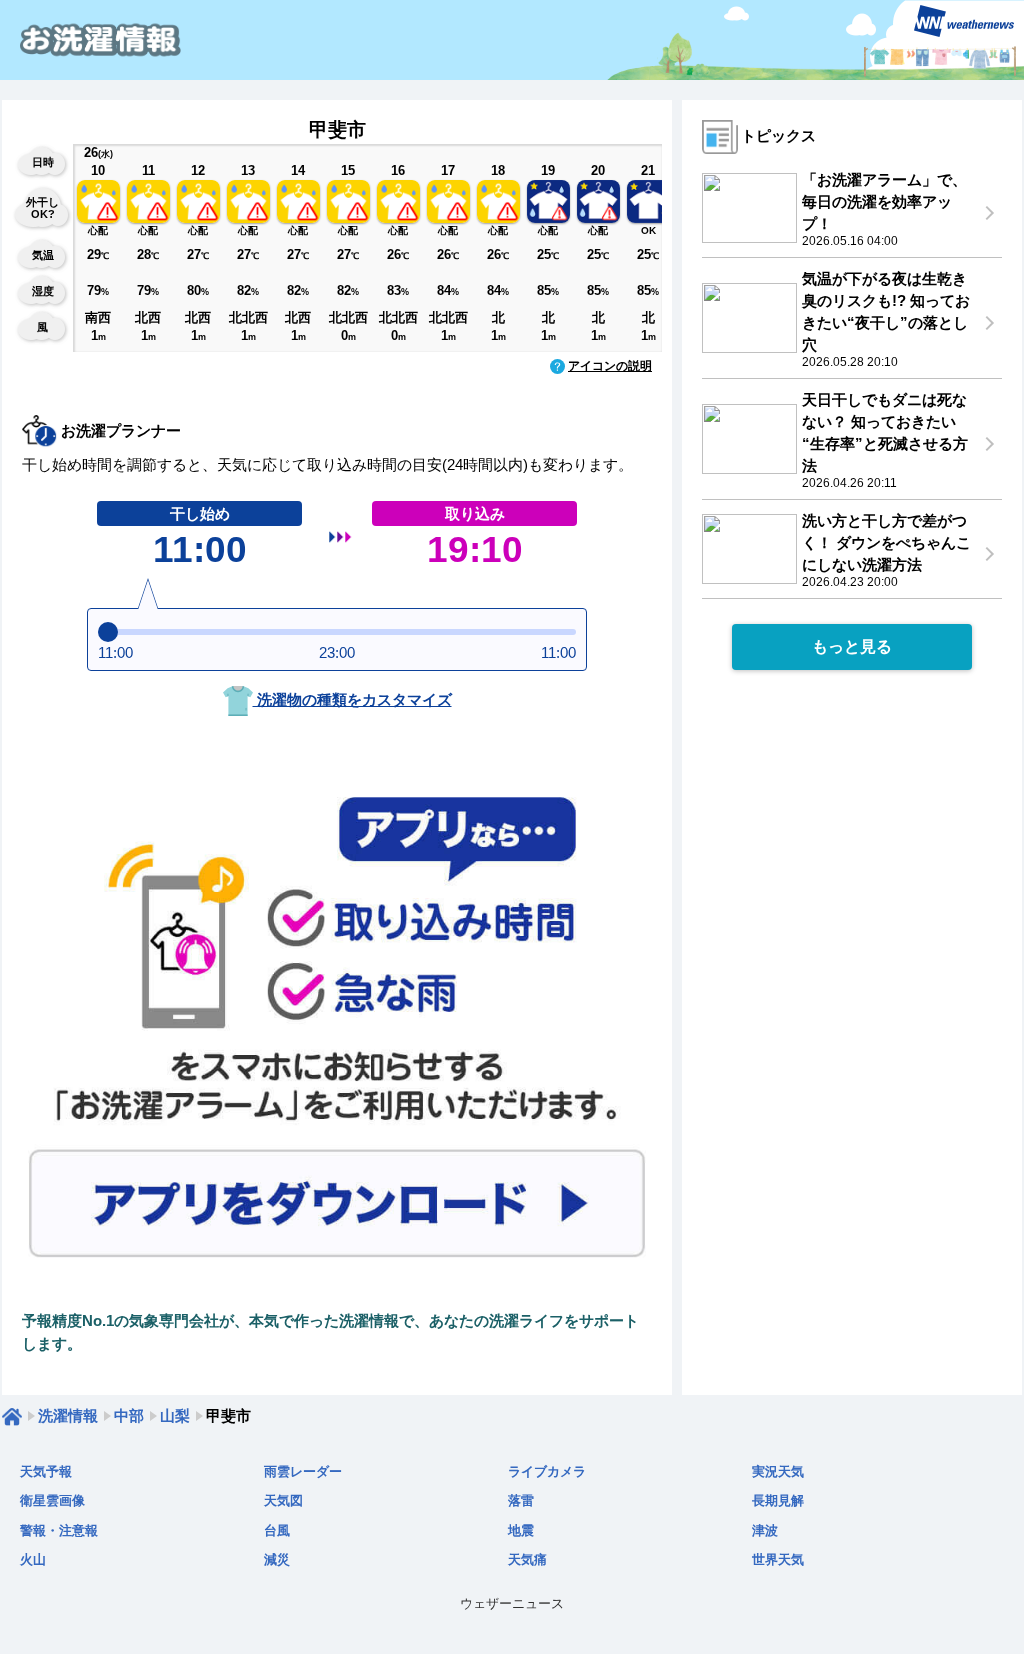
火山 (33, 1559)
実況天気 (778, 1471)
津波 (765, 1530)
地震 (521, 1530)
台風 (277, 1530)
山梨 (175, 1415)
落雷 (521, 1500)
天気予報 (46, 1471)
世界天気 (778, 1559)
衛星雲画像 (52, 1500)
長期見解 (778, 1500)
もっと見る (852, 646)
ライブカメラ (547, 1471)
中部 (129, 1415)
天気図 (283, 1500)
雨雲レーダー (303, 1471)
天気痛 (527, 1559)
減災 (277, 1559)
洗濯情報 (68, 1415)
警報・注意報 (59, 1530)
